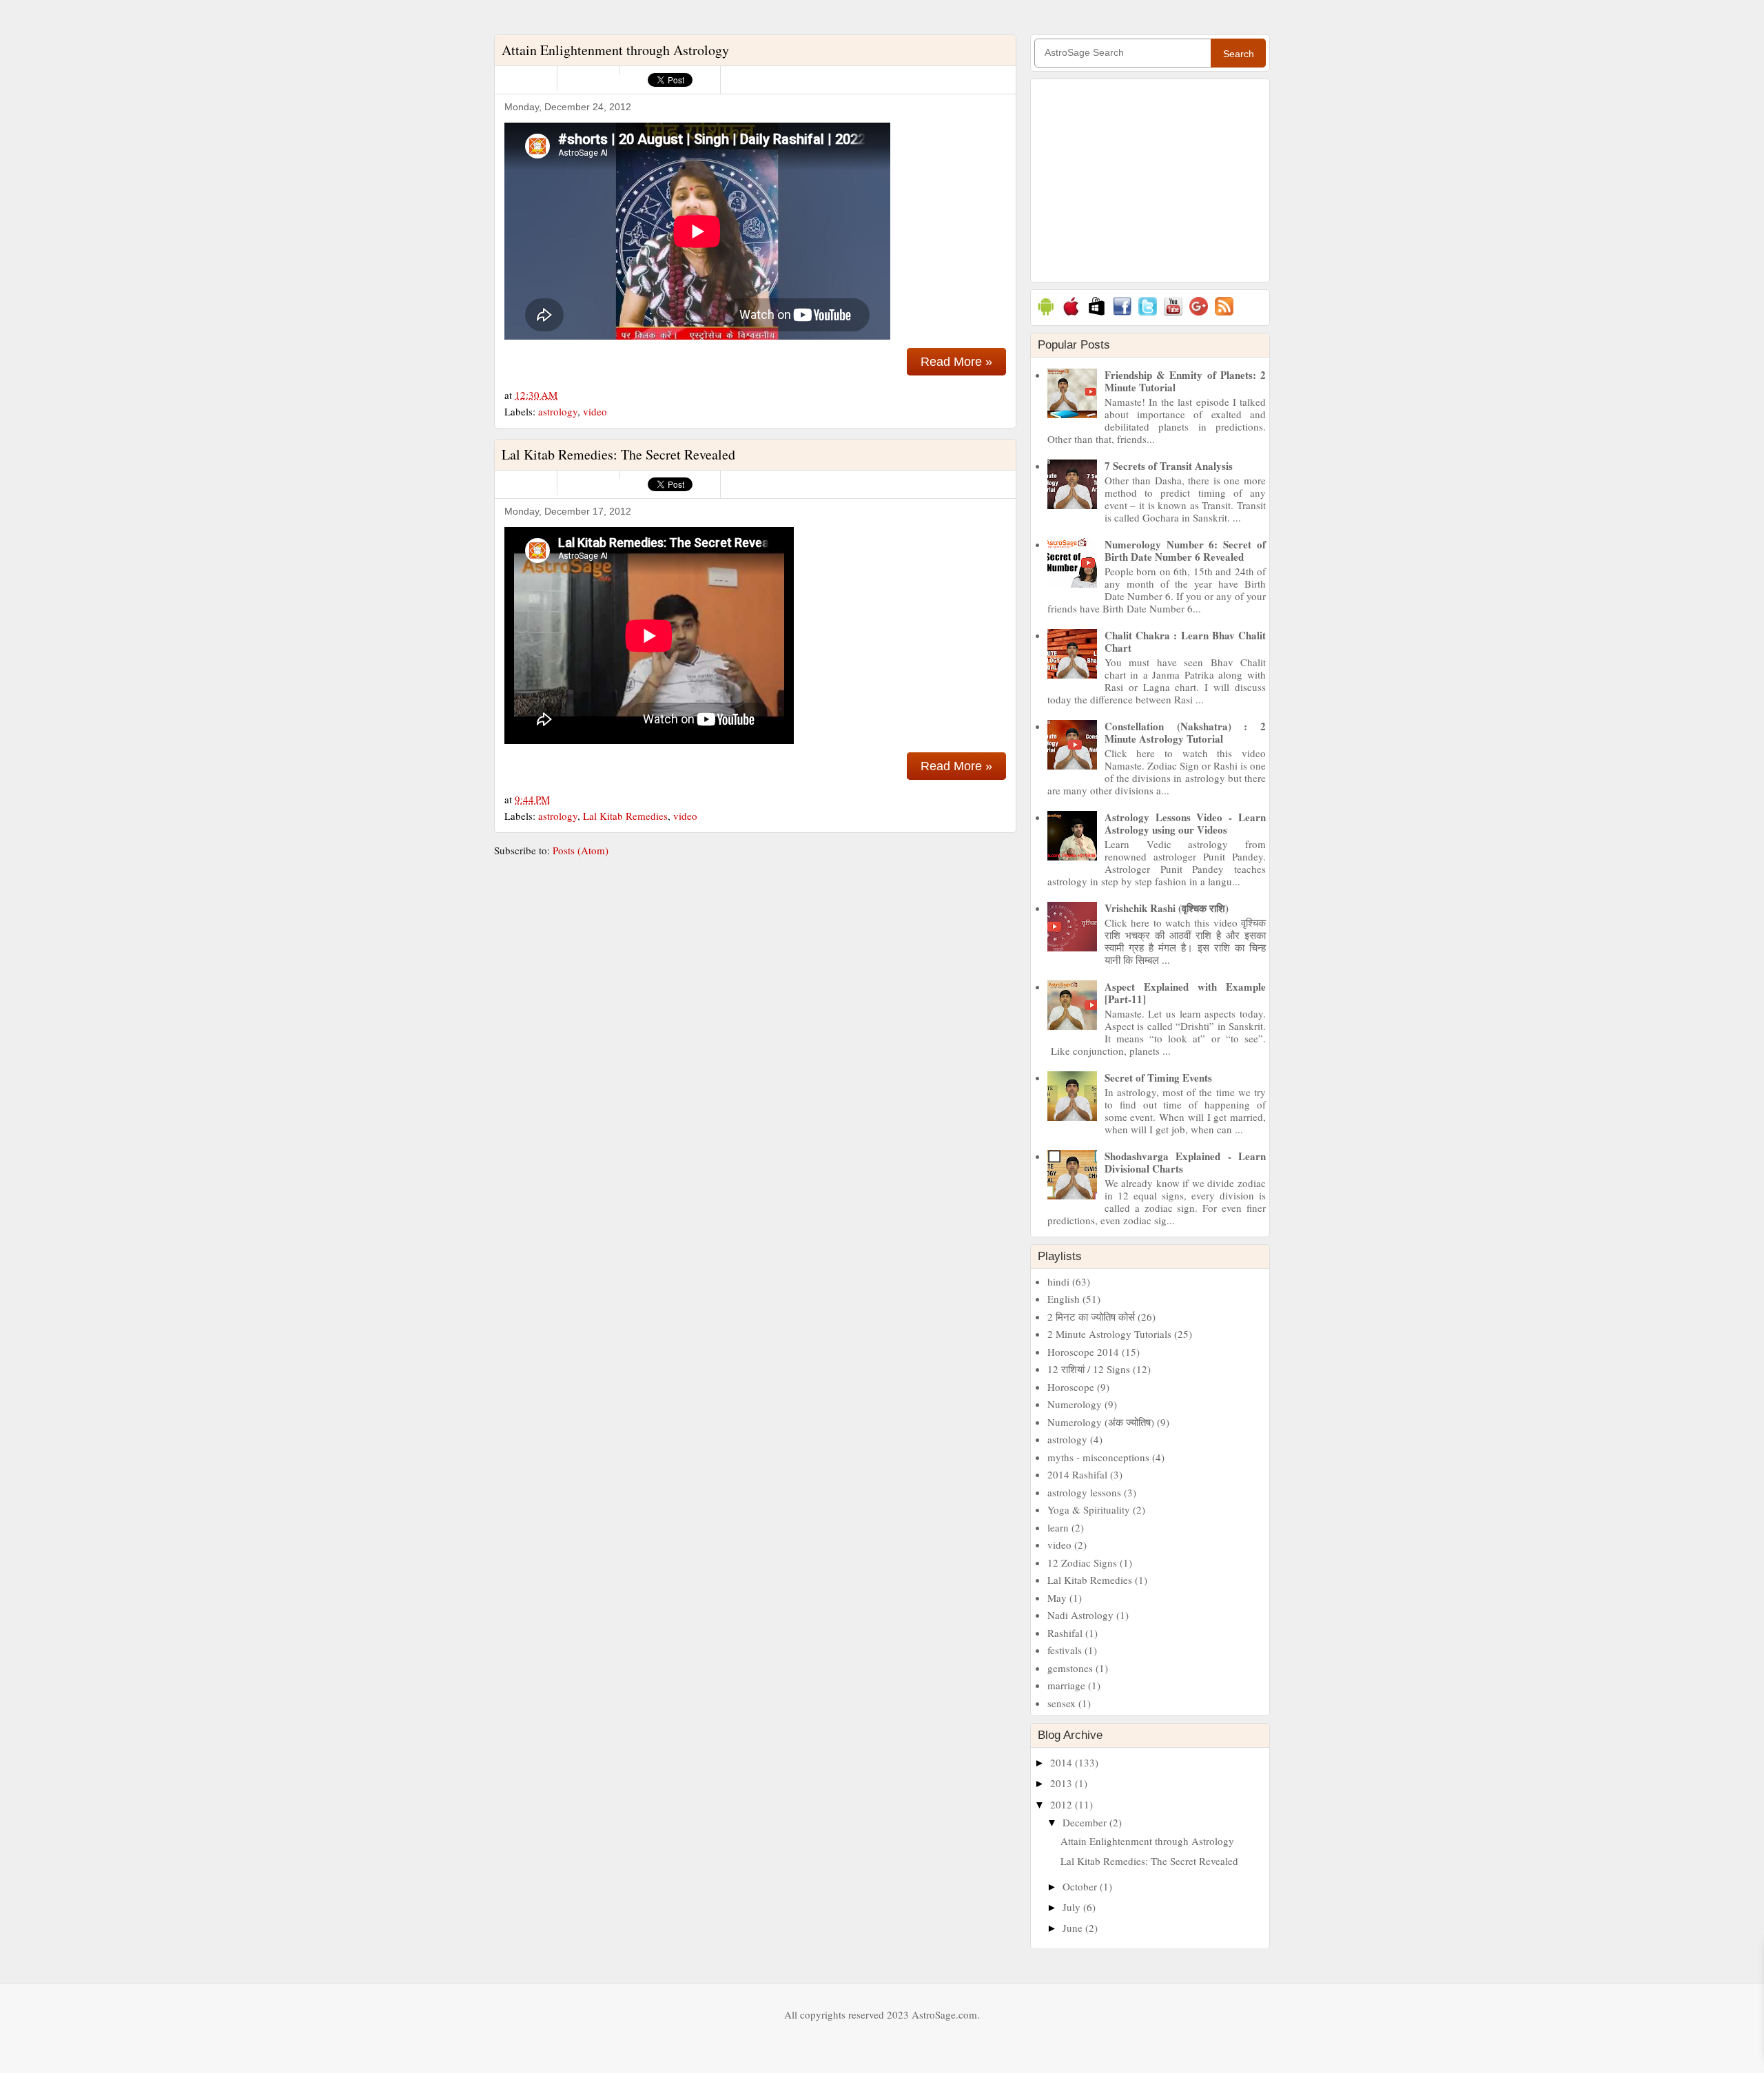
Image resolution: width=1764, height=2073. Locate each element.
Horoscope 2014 (1083, 1352)
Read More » (956, 362)
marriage (1066, 1685)
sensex (1062, 1703)
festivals (1065, 1650)
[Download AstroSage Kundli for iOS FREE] (1071, 315)
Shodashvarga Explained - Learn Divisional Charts (1185, 1162)
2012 (1063, 1804)
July (1073, 1907)
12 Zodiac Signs (1082, 1563)
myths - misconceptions (1098, 1457)
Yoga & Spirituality (1089, 1509)
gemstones (1070, 1668)
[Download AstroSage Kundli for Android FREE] (1046, 315)
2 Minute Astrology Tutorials (1109, 1334)
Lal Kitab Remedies (625, 816)
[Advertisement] (1150, 179)
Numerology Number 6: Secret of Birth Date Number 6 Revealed (1185, 550)
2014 (1063, 1762)
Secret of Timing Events (1158, 1077)
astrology (558, 411)
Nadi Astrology (1080, 1615)
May (1057, 1598)
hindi (1058, 1281)
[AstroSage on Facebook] (1122, 315)
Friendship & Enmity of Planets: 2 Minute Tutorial (1185, 381)
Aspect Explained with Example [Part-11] (1185, 993)
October (1081, 1886)
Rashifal (1065, 1633)
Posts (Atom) (581, 850)
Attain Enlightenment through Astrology (615, 50)
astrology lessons (1084, 1492)
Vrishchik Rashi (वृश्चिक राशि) (1167, 908)
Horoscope (1071, 1387)
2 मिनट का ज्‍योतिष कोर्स (1091, 1317)
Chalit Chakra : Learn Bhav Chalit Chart (1185, 641)
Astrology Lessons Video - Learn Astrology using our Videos (1185, 823)
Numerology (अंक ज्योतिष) (1101, 1422)
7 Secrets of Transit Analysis (1169, 466)
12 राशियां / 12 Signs (1089, 1369)
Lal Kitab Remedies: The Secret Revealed (618, 454)
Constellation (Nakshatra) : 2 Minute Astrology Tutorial (1185, 732)
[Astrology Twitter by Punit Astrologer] (1148, 315)
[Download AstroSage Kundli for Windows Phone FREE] (1097, 315)
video (595, 411)
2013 (1063, 1783)
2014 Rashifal (1077, 1474)
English (1064, 1299)
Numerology (1075, 1404)
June (1074, 1928)
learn (1058, 1527)
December (1086, 1822)
